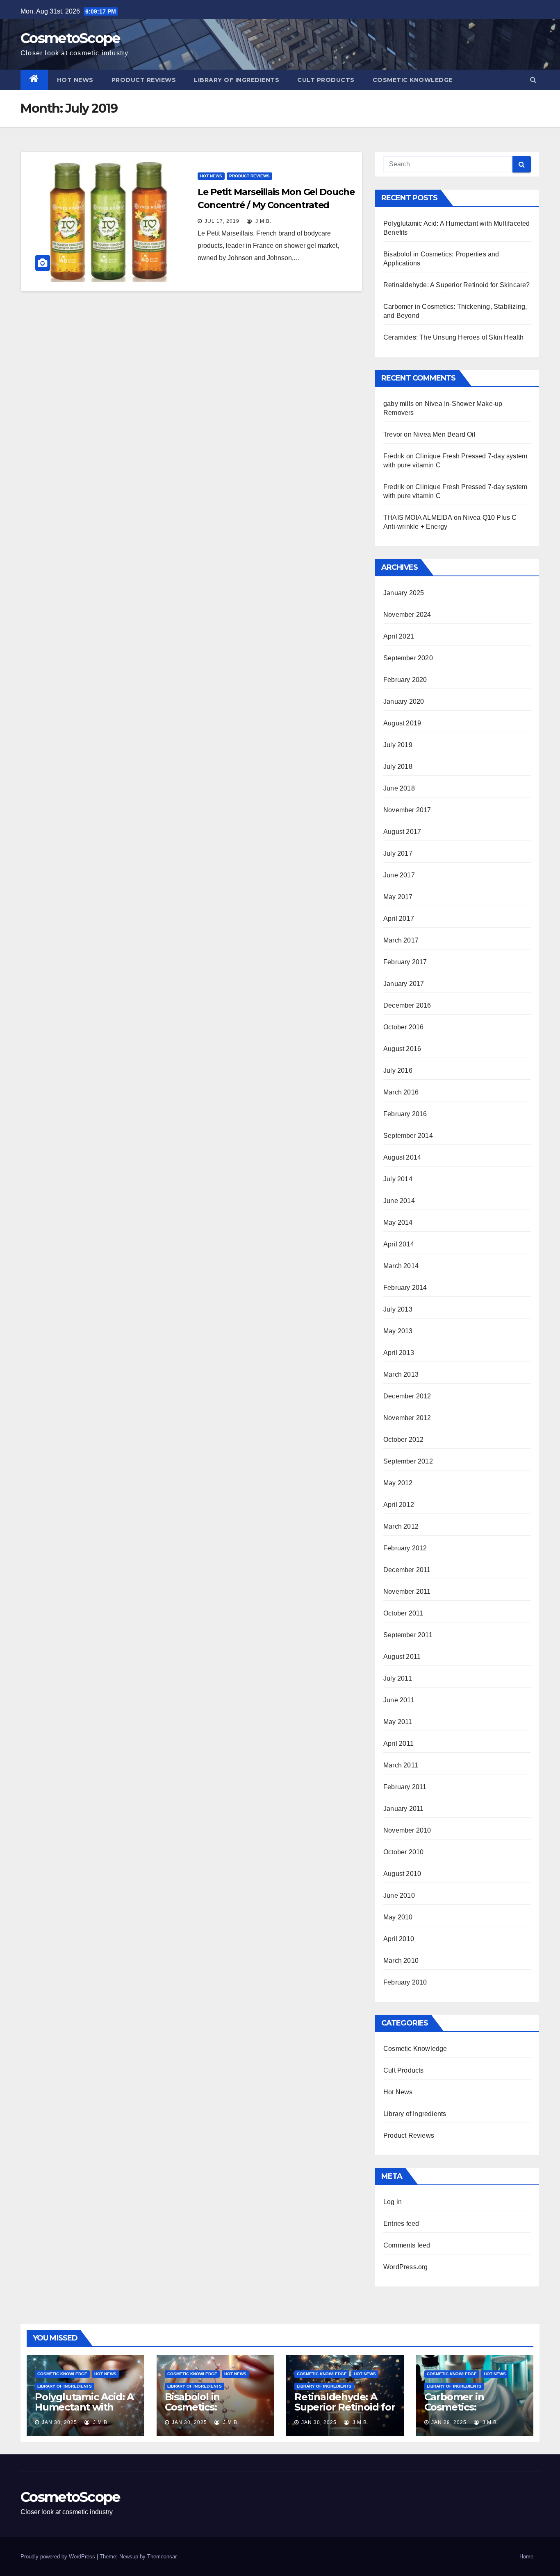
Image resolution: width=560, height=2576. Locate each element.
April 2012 (399, 1505)
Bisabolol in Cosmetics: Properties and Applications (201, 2412)
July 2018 (398, 767)
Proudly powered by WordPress (59, 2557)
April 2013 (399, 1353)
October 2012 (403, 1440)
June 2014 (399, 1201)
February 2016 (405, 1114)
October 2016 (403, 1027)
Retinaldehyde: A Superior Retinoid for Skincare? (457, 285)
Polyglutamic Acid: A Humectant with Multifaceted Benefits (84, 2412)
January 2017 (404, 984)
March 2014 (401, 1266)
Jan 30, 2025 (59, 2422)
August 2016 (402, 1049)
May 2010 (398, 1917)
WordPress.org (406, 2267)
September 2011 (408, 1635)
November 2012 (407, 1418)
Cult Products (326, 80)
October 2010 (403, 1852)
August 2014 (402, 1157)
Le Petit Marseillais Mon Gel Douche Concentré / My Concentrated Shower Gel (276, 205)
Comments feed (407, 2245)
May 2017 (398, 897)
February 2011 (405, 1787)
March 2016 (401, 1092)
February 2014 (405, 1288)
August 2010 (402, 1874)
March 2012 (401, 1526)
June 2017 (399, 875)
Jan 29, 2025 (449, 2422)
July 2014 (398, 1179)
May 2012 (398, 1483)
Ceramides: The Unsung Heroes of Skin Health (454, 337)
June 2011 (399, 1700)
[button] (533, 80)
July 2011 (398, 1678)
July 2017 (398, 853)
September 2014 (408, 1136)
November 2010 (407, 1830)
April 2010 (399, 1939)
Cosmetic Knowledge (413, 80)
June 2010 (399, 1895)
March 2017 (401, 940)
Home (526, 2557)
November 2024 (407, 615)
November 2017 (407, 810)
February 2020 (405, 680)
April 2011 (398, 1743)
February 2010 (405, 1982)
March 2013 (401, 1374)
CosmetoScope (70, 38)
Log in (393, 2202)
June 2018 (399, 788)
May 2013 (398, 1331)
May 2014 (398, 1222)
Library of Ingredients (237, 80)
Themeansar (162, 2557)
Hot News (75, 80)
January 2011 (403, 1809)
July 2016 (398, 1071)
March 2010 (401, 1961)
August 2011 (402, 1657)
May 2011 (398, 1722)
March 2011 (401, 1765)
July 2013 (398, 1309)
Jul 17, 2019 (222, 221)
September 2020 (408, 658)
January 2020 (404, 701)
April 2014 (399, 1244)
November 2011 (407, 1592)
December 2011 (407, 1570)
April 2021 (399, 636)
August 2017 (402, 832)
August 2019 (402, 723)
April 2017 (399, 919)
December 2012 (407, 1396)
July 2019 (398, 745)
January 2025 (404, 593)
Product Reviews (144, 80)
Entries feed (401, 2224)
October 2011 (403, 1613)
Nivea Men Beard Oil (444, 434)
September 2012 (408, 1461)
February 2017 (405, 962)
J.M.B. (263, 221)
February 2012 (405, 1548)
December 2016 (407, 1005)
